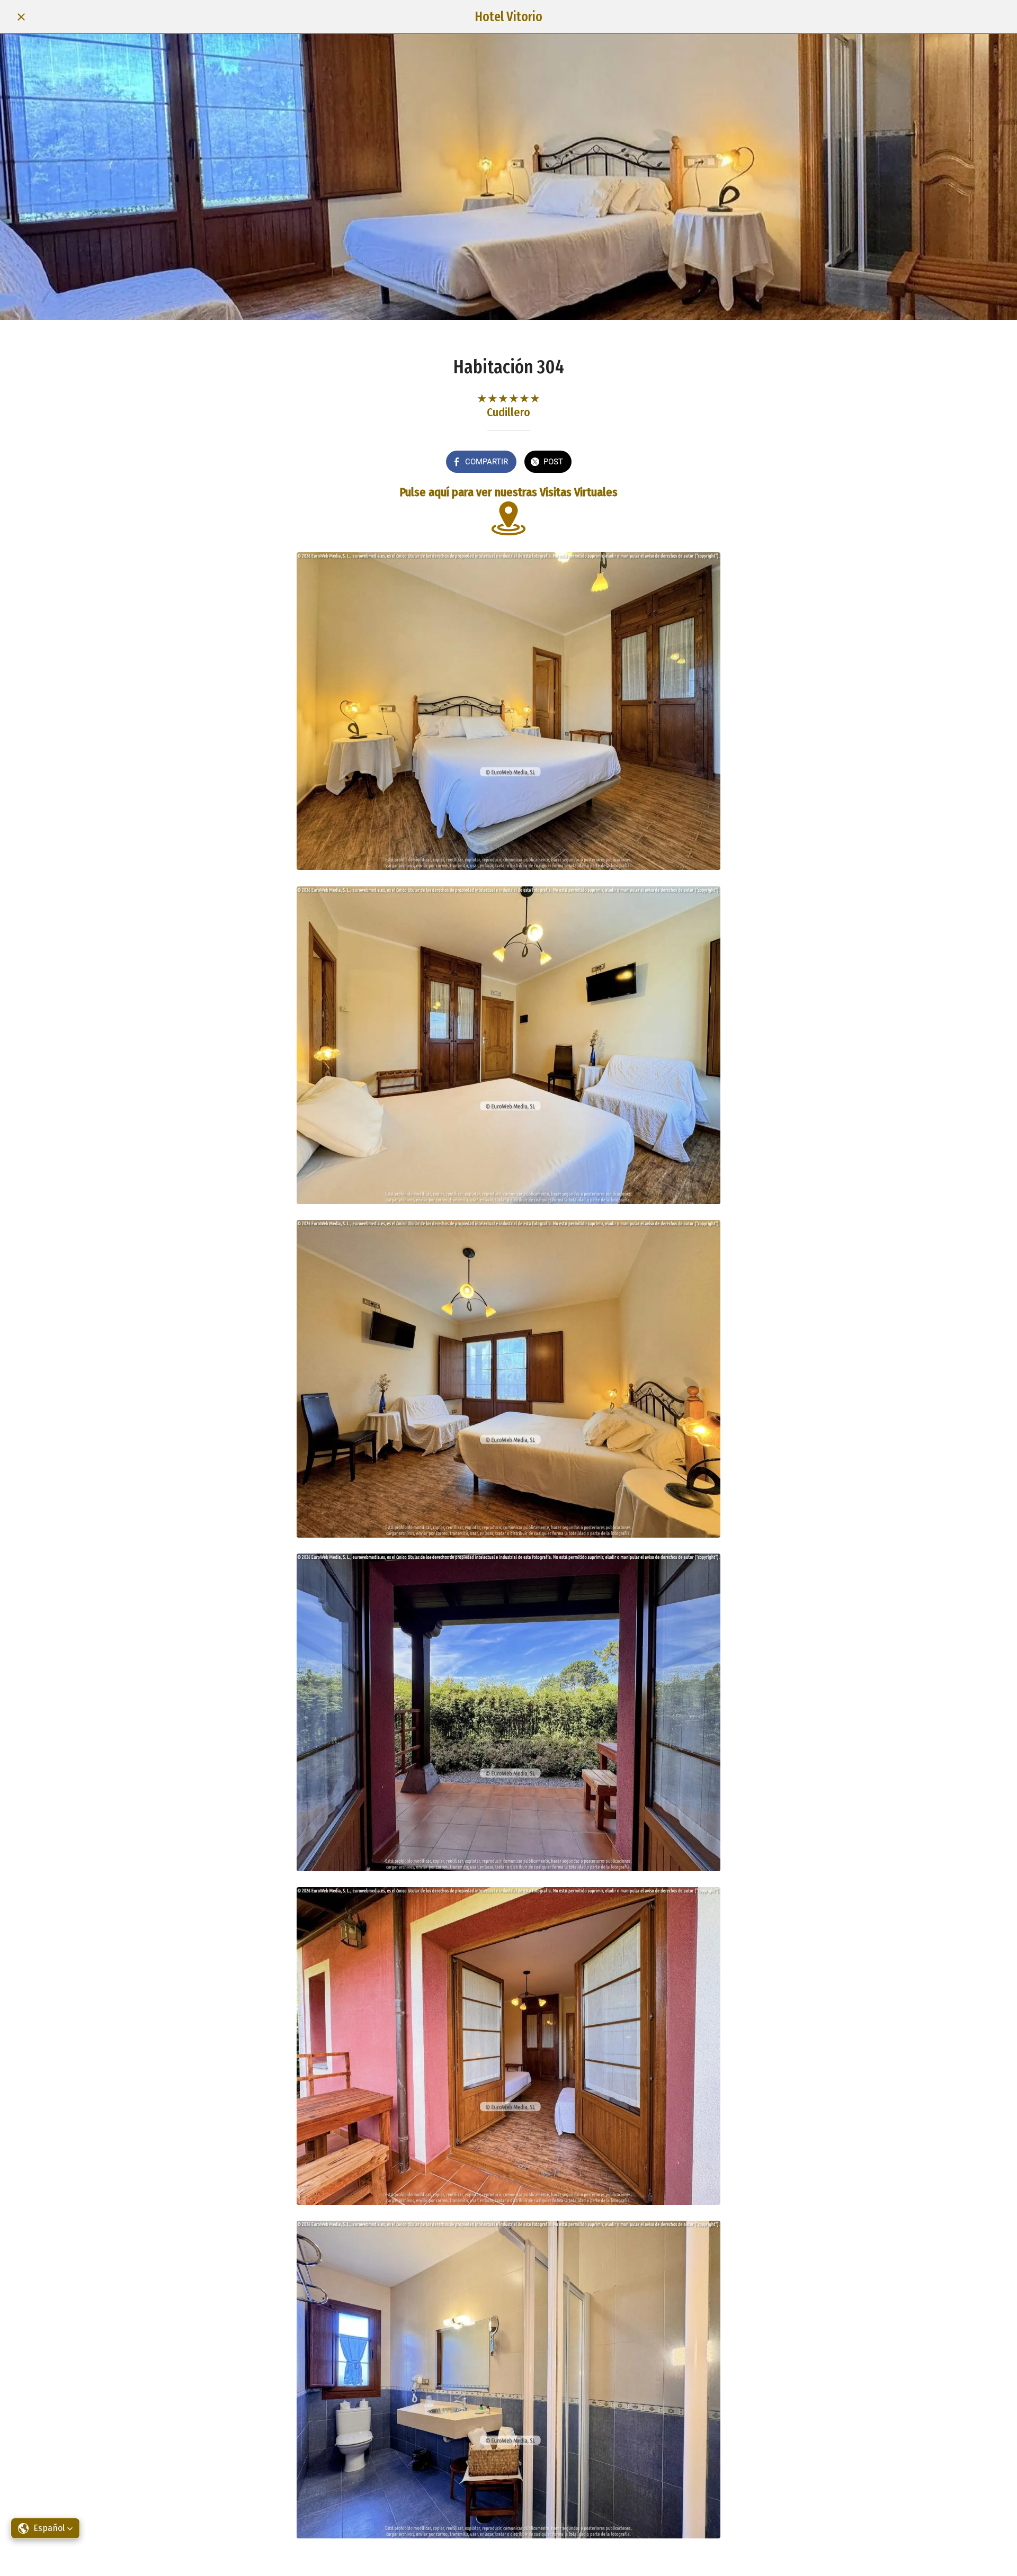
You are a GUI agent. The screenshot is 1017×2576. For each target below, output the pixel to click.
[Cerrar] (21, 17)
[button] (45, 2528)
